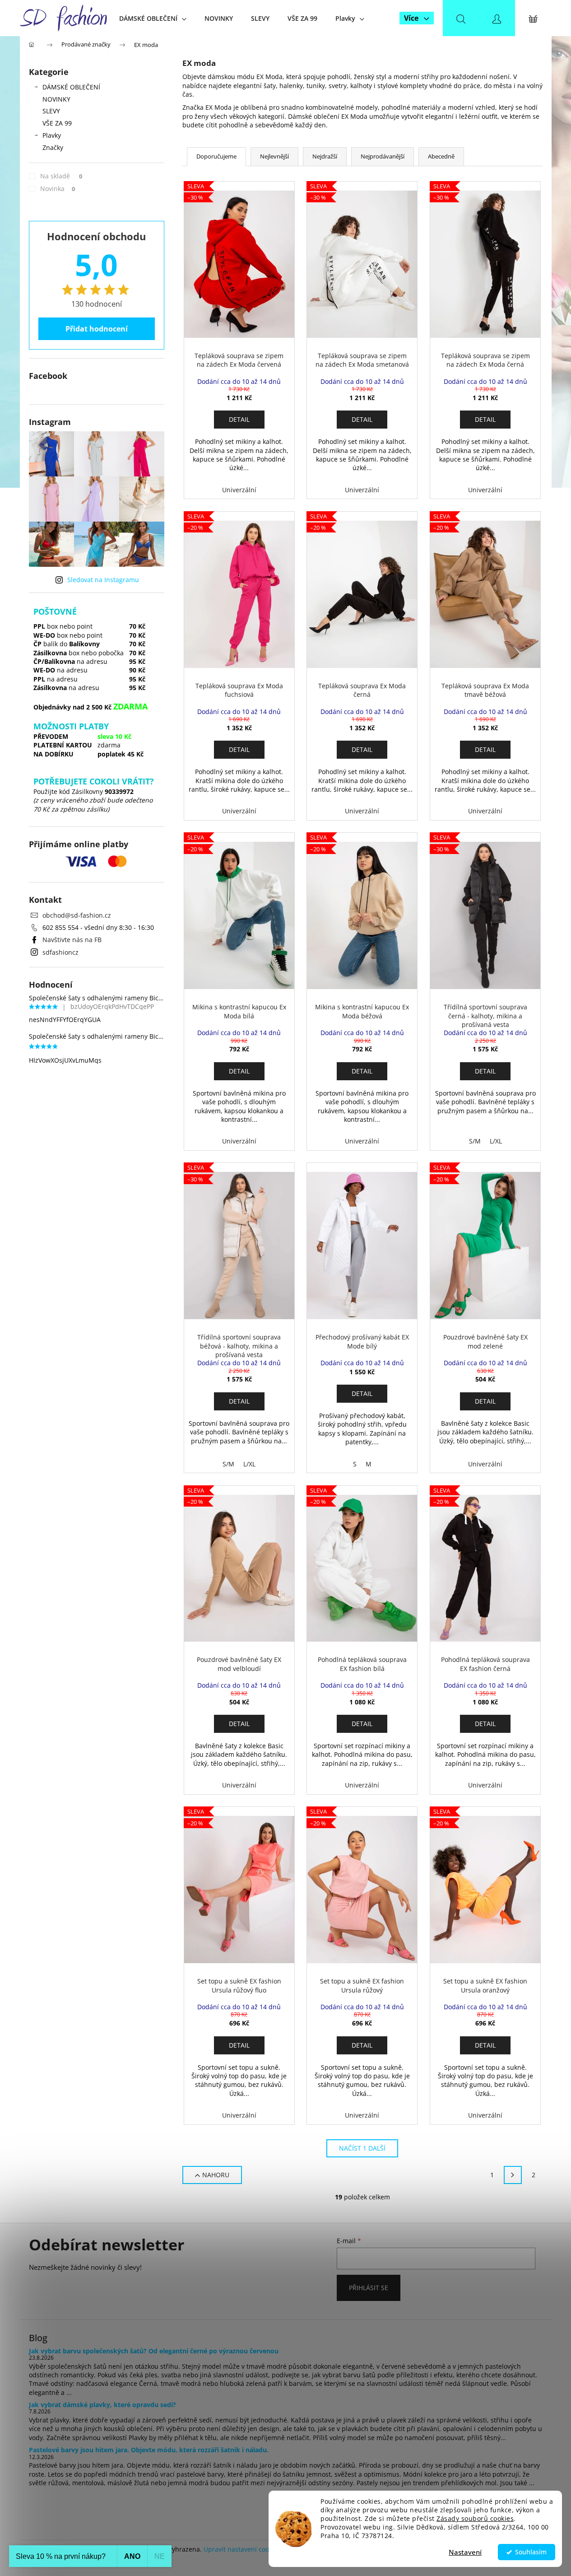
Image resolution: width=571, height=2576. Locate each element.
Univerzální (239, 490)
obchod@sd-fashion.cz (77, 915)
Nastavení (465, 2552)
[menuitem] (153, 18)
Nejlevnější (274, 156)
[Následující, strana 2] (513, 2175)
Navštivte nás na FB (72, 940)
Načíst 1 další (362, 2148)
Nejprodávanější (383, 156)
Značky (53, 147)
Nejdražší (325, 156)
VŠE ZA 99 (57, 123)
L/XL (496, 1141)
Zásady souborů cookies (475, 2519)
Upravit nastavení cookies (242, 2549)
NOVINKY (56, 99)
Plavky (52, 135)
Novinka (58, 189)
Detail (239, 419)
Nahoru (216, 2175)
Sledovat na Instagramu (103, 580)
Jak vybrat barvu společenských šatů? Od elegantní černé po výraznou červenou (154, 2351)
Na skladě (61, 176)
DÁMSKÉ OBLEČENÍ (71, 87)
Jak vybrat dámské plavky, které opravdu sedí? (102, 2405)
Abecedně (441, 156)
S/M (475, 1141)
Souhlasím (531, 2552)
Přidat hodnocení (97, 329)
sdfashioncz (60, 952)
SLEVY (51, 111)
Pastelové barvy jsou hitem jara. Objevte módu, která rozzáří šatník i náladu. (149, 2450)
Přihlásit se (369, 2288)
